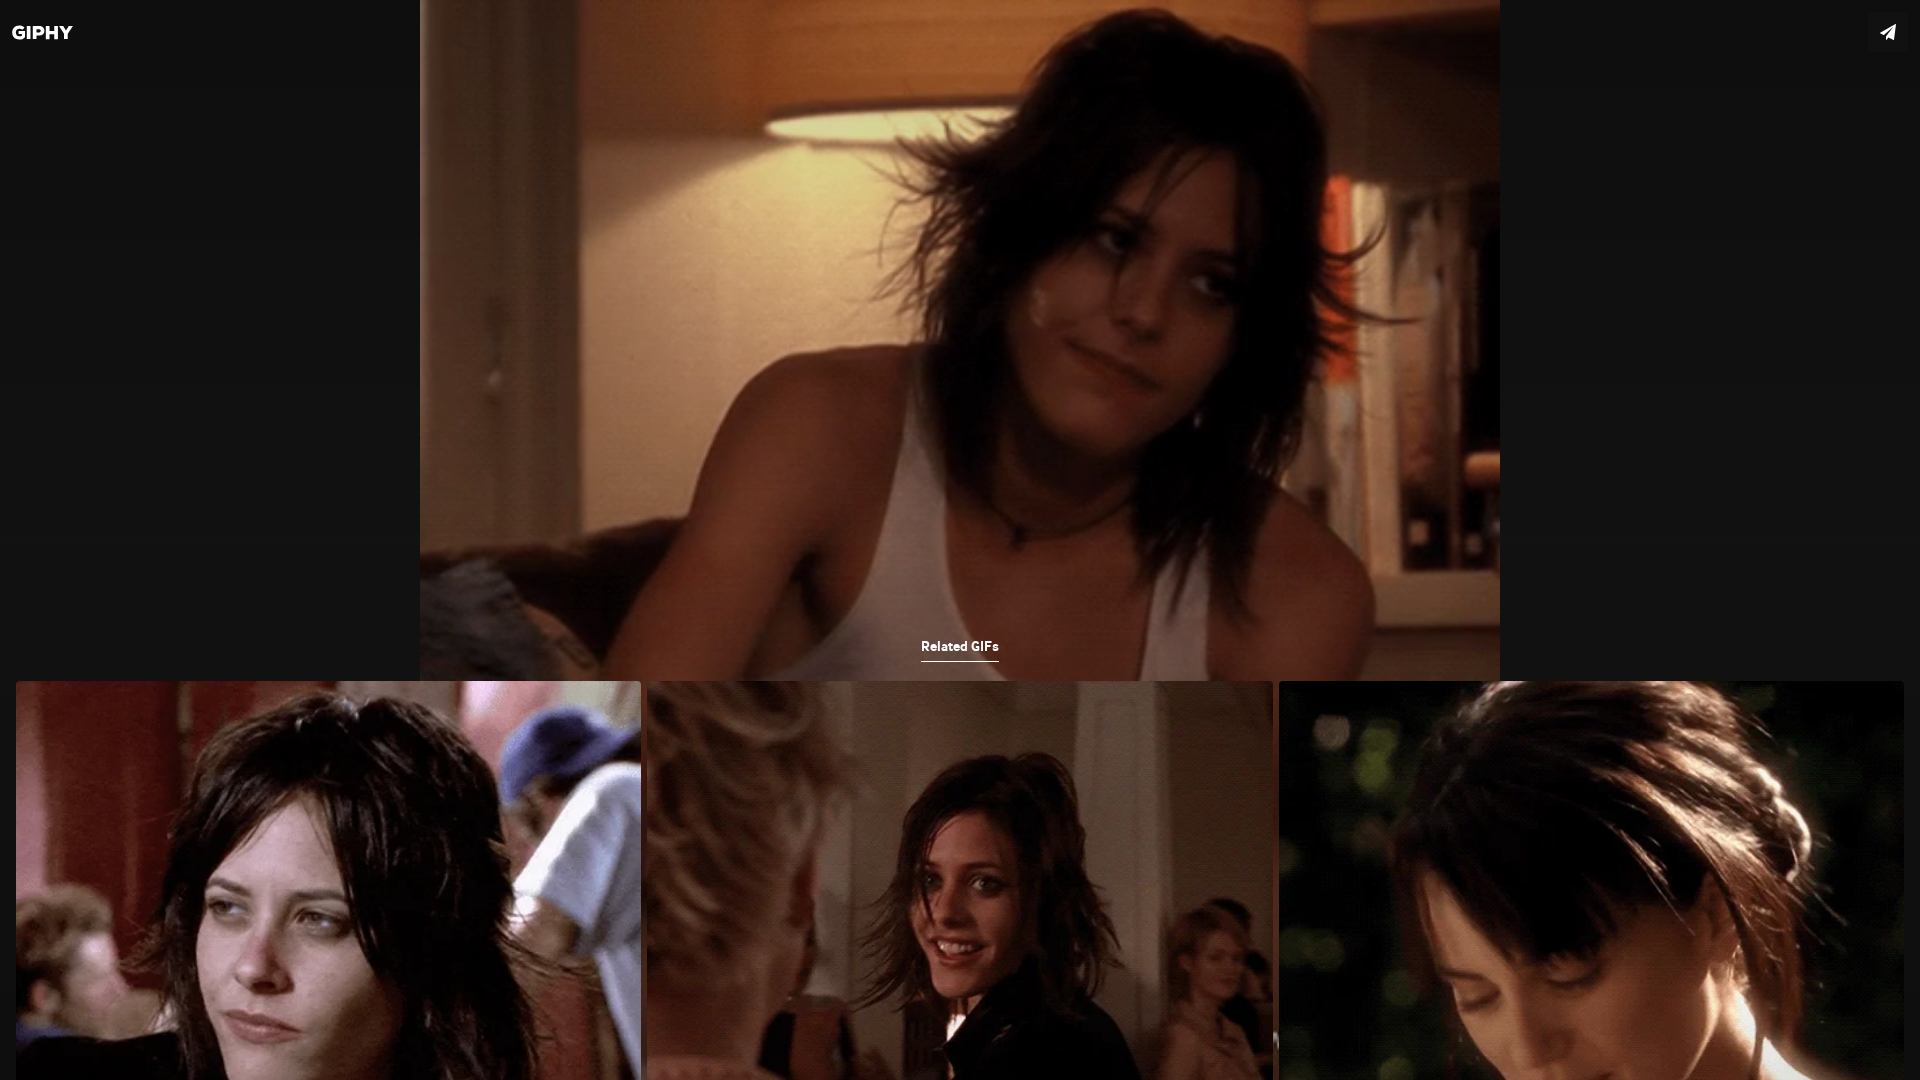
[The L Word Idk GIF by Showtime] (960, 540)
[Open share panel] (1888, 32)
